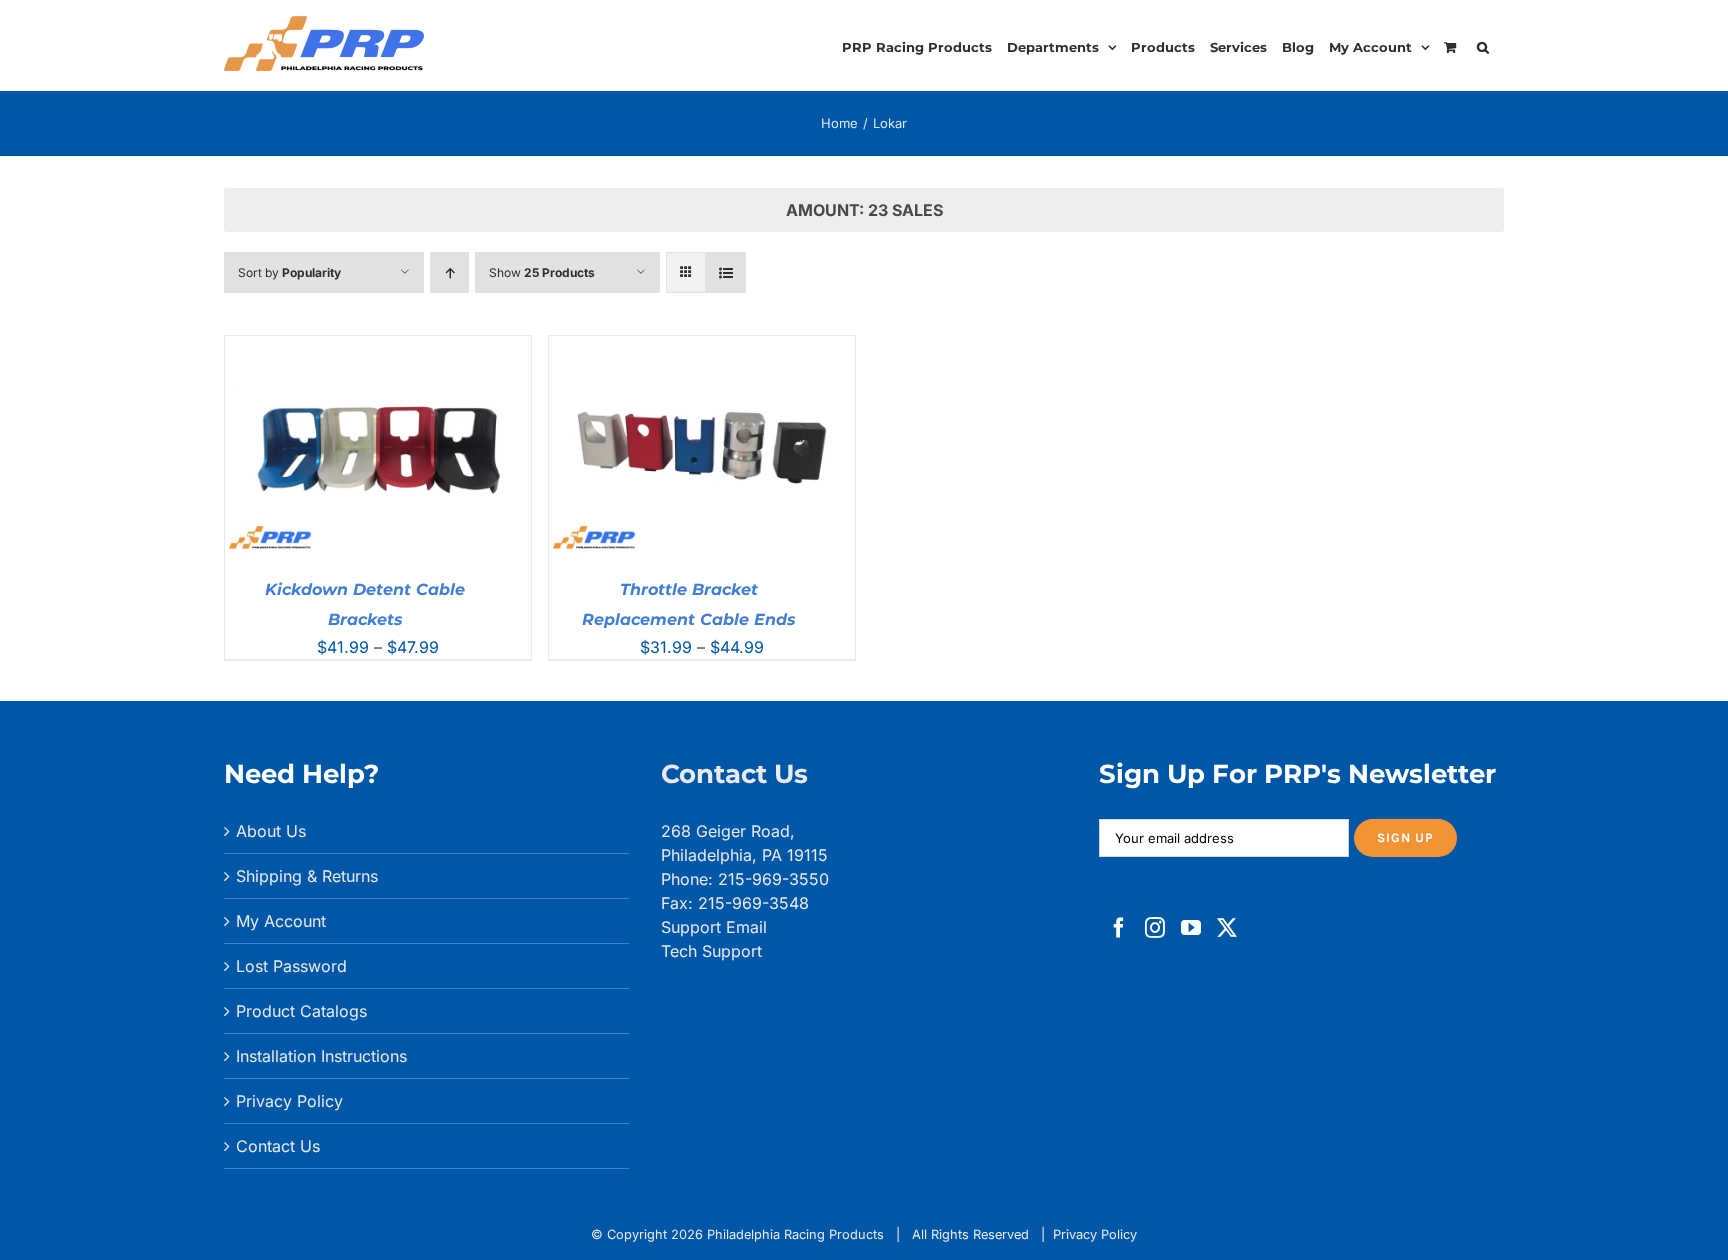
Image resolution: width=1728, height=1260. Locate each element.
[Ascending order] (449, 272)
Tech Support (711, 951)
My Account (281, 921)
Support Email (714, 927)
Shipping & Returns (307, 876)
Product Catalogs (301, 1011)
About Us (271, 831)
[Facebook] (1119, 928)
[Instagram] (1155, 928)
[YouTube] (1191, 928)
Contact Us (278, 1146)
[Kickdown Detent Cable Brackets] (378, 348)
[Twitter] (1227, 928)
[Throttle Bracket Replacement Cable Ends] (702, 348)
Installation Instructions (321, 1056)
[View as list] (725, 272)
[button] (1483, 44)
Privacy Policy (289, 1101)
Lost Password (291, 966)
